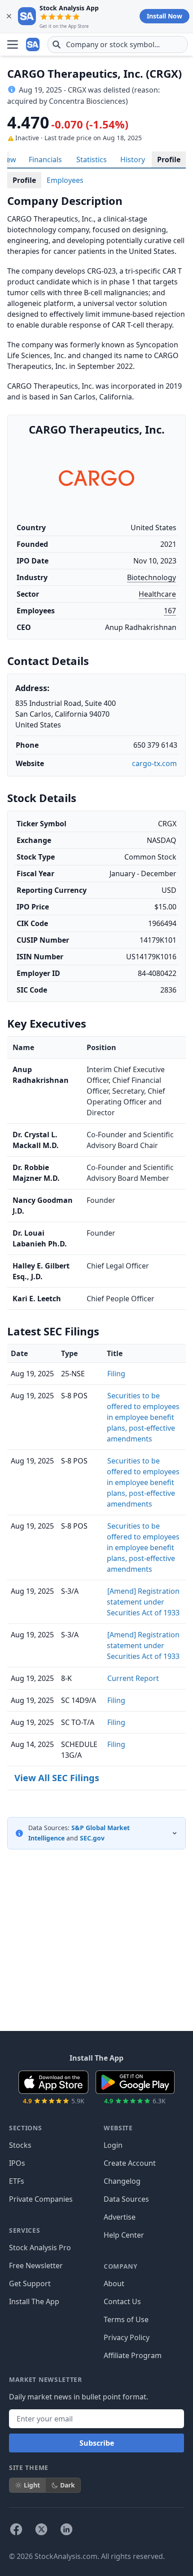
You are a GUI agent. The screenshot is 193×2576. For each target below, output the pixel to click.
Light (32, 2485)
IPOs (17, 2163)
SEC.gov (92, 1838)
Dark (68, 2485)
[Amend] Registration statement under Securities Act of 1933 (143, 1602)
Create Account (130, 2163)
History (133, 160)
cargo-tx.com (154, 763)
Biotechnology (151, 577)
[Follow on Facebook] (16, 2529)
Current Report (133, 1678)
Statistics (92, 160)
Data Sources (126, 2199)
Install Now (164, 16)
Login (113, 2145)
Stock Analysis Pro (40, 2248)
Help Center (124, 2235)
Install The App (34, 2301)
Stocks (20, 2145)
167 (170, 611)
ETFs (17, 2181)
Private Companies (41, 2199)
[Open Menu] (13, 44)
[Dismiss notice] (9, 16)
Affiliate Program (133, 2355)
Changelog (122, 2181)
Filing (116, 1374)
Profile (169, 160)
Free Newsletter (36, 2266)
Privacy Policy (127, 2337)
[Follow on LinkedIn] (66, 2529)
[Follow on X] (41, 2529)
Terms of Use (126, 2319)
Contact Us (122, 2301)
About (114, 2283)
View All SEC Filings (57, 1778)
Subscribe (97, 2443)
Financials (45, 160)
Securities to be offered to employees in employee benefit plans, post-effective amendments (143, 1417)
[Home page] (33, 44)
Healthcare (157, 594)
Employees (65, 180)
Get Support (30, 2283)
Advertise (120, 2217)
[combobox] (118, 44)
